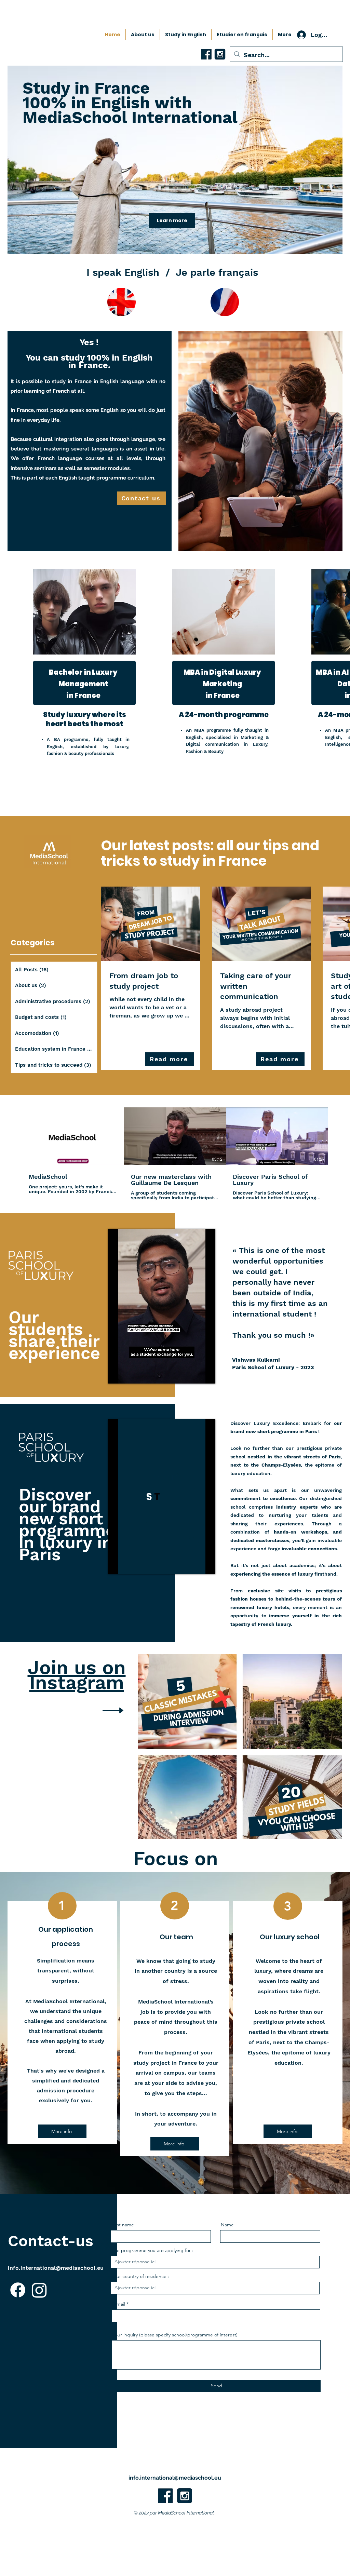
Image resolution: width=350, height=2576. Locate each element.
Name (227, 2225)
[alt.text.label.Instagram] (185, 2496)
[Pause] (117, 1374)
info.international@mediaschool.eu (56, 2268)
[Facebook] (18, 2290)
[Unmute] (129, 1374)
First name (123, 2225)
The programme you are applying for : (152, 2250)
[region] (99, 685)
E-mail (119, 2304)
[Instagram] (39, 2290)
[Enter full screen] (206, 1374)
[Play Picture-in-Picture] (194, 1374)
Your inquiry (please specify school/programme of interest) (175, 2335)
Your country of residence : (140, 2276)
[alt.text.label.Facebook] (165, 2496)
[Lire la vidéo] (73, 1136)
